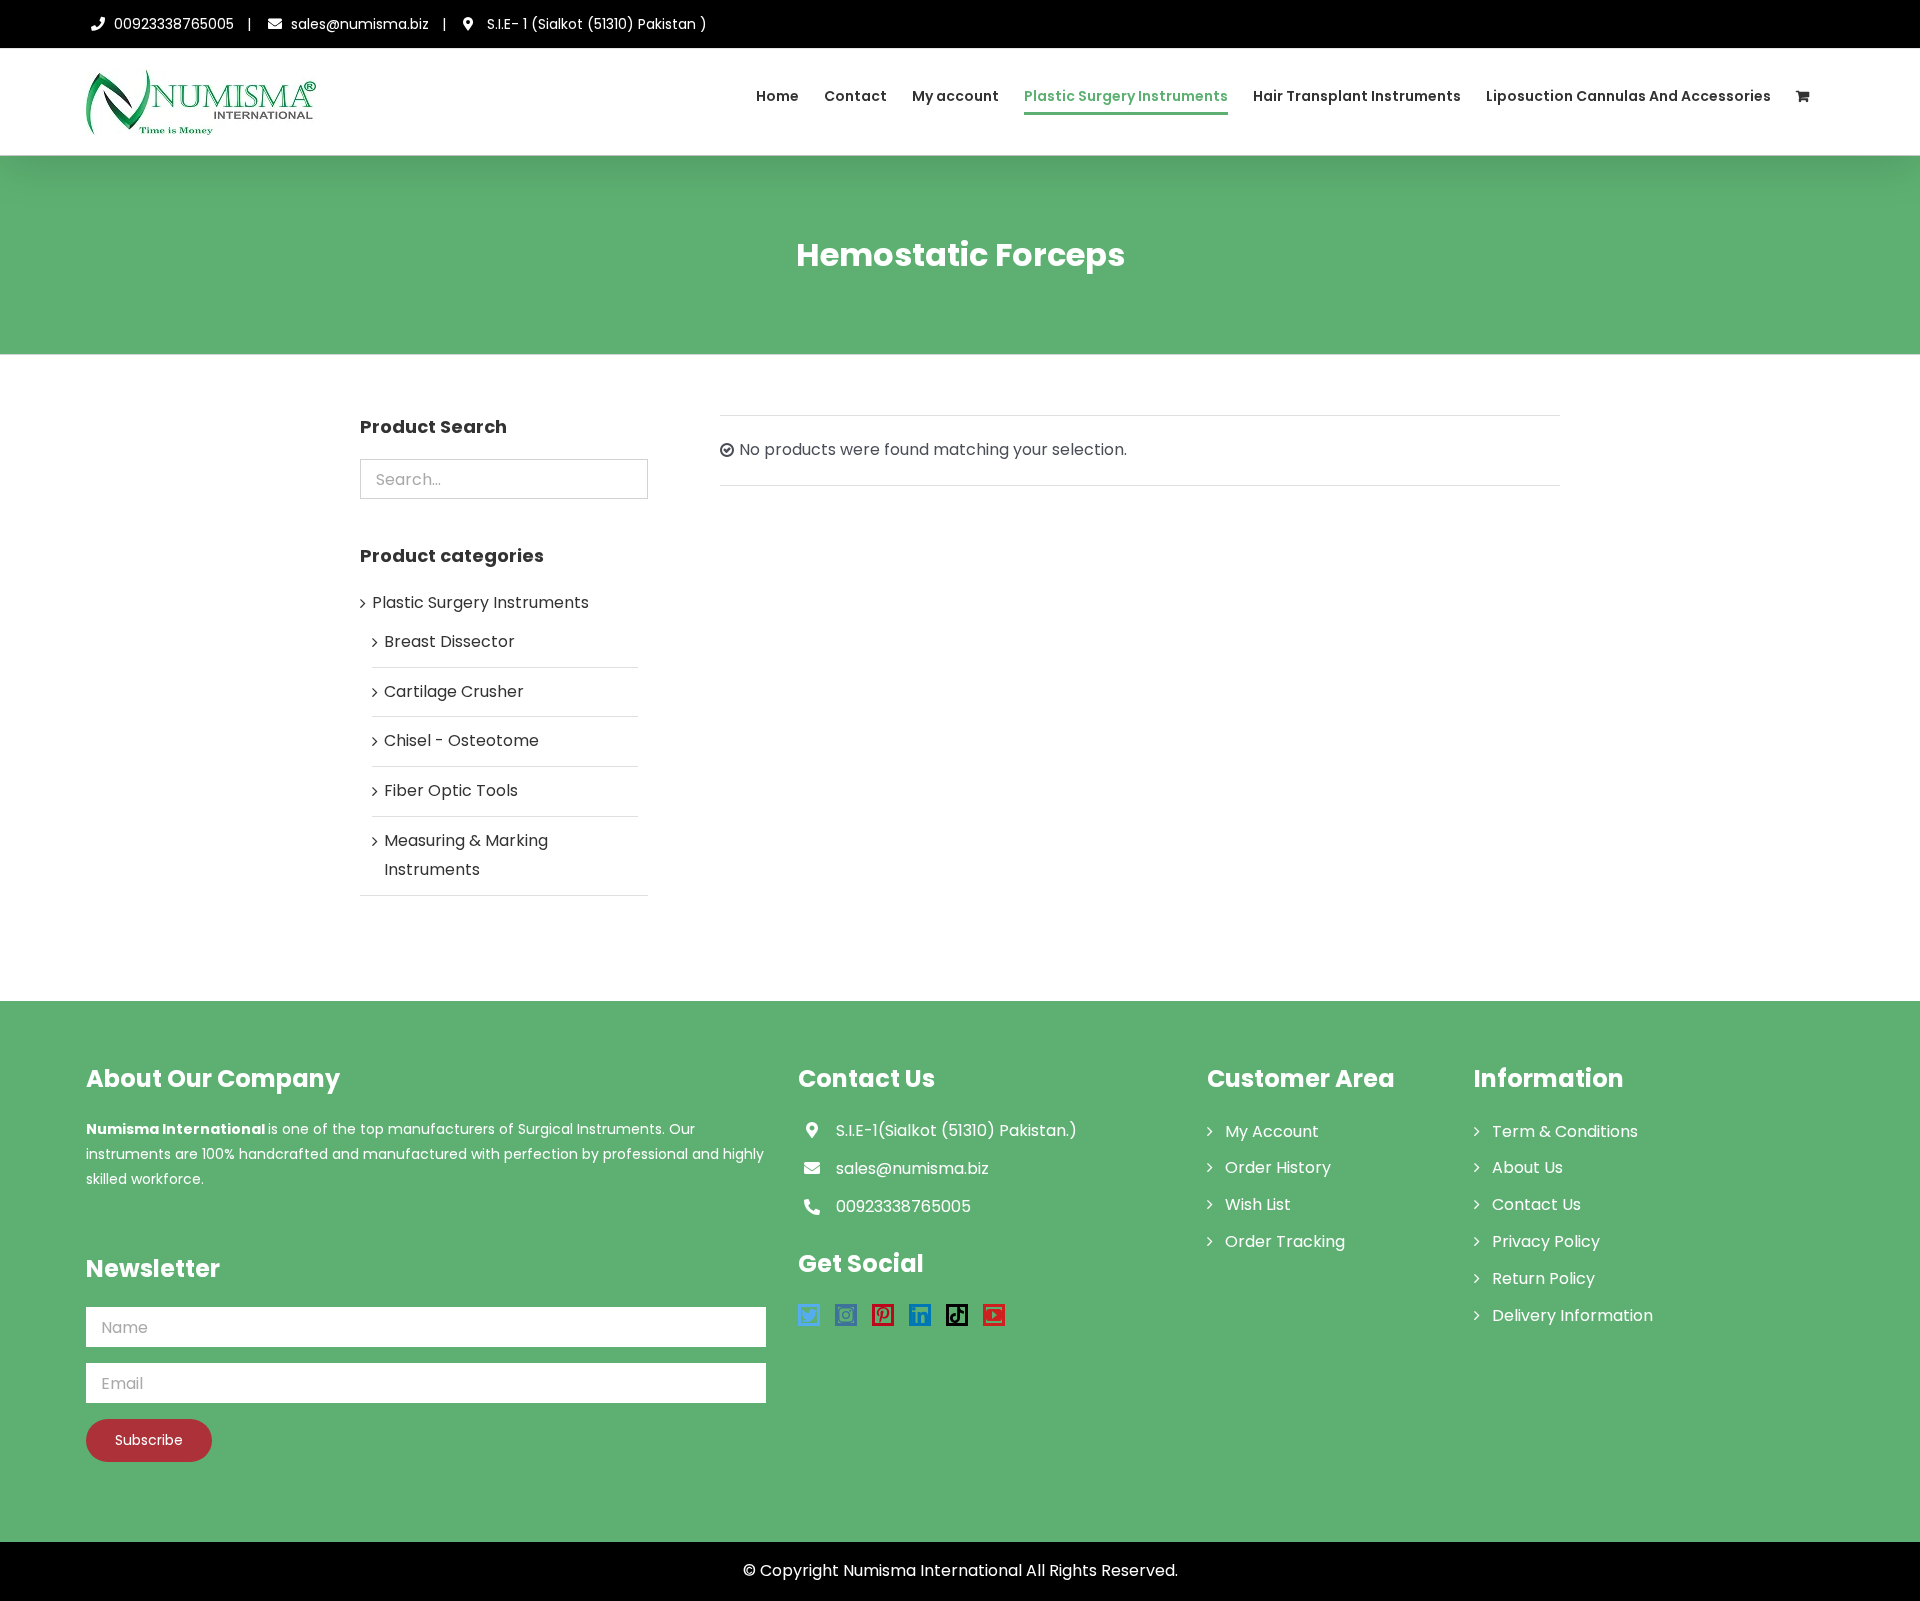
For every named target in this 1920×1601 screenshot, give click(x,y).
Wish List (1258, 1204)
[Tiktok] (957, 1315)
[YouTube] (994, 1315)
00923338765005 (174, 24)
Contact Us (1536, 1204)
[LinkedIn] (920, 1315)
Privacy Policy (1546, 1241)
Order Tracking (1285, 1241)
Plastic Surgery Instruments (480, 602)
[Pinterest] (883, 1315)
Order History (1278, 1167)
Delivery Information (1572, 1315)
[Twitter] (809, 1315)
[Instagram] (846, 1315)
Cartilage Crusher (454, 691)
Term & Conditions (1565, 1131)
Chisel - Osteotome (461, 740)
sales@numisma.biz (360, 24)
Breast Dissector (449, 641)
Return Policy (1543, 1278)
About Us (1527, 1167)
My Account (1272, 1131)
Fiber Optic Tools (451, 790)
